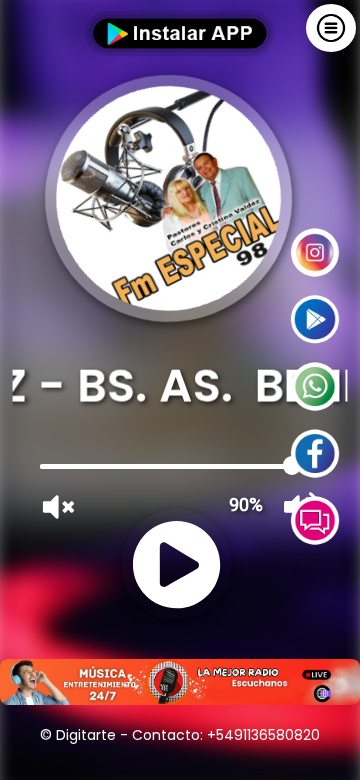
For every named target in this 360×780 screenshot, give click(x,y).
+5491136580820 (263, 735)
